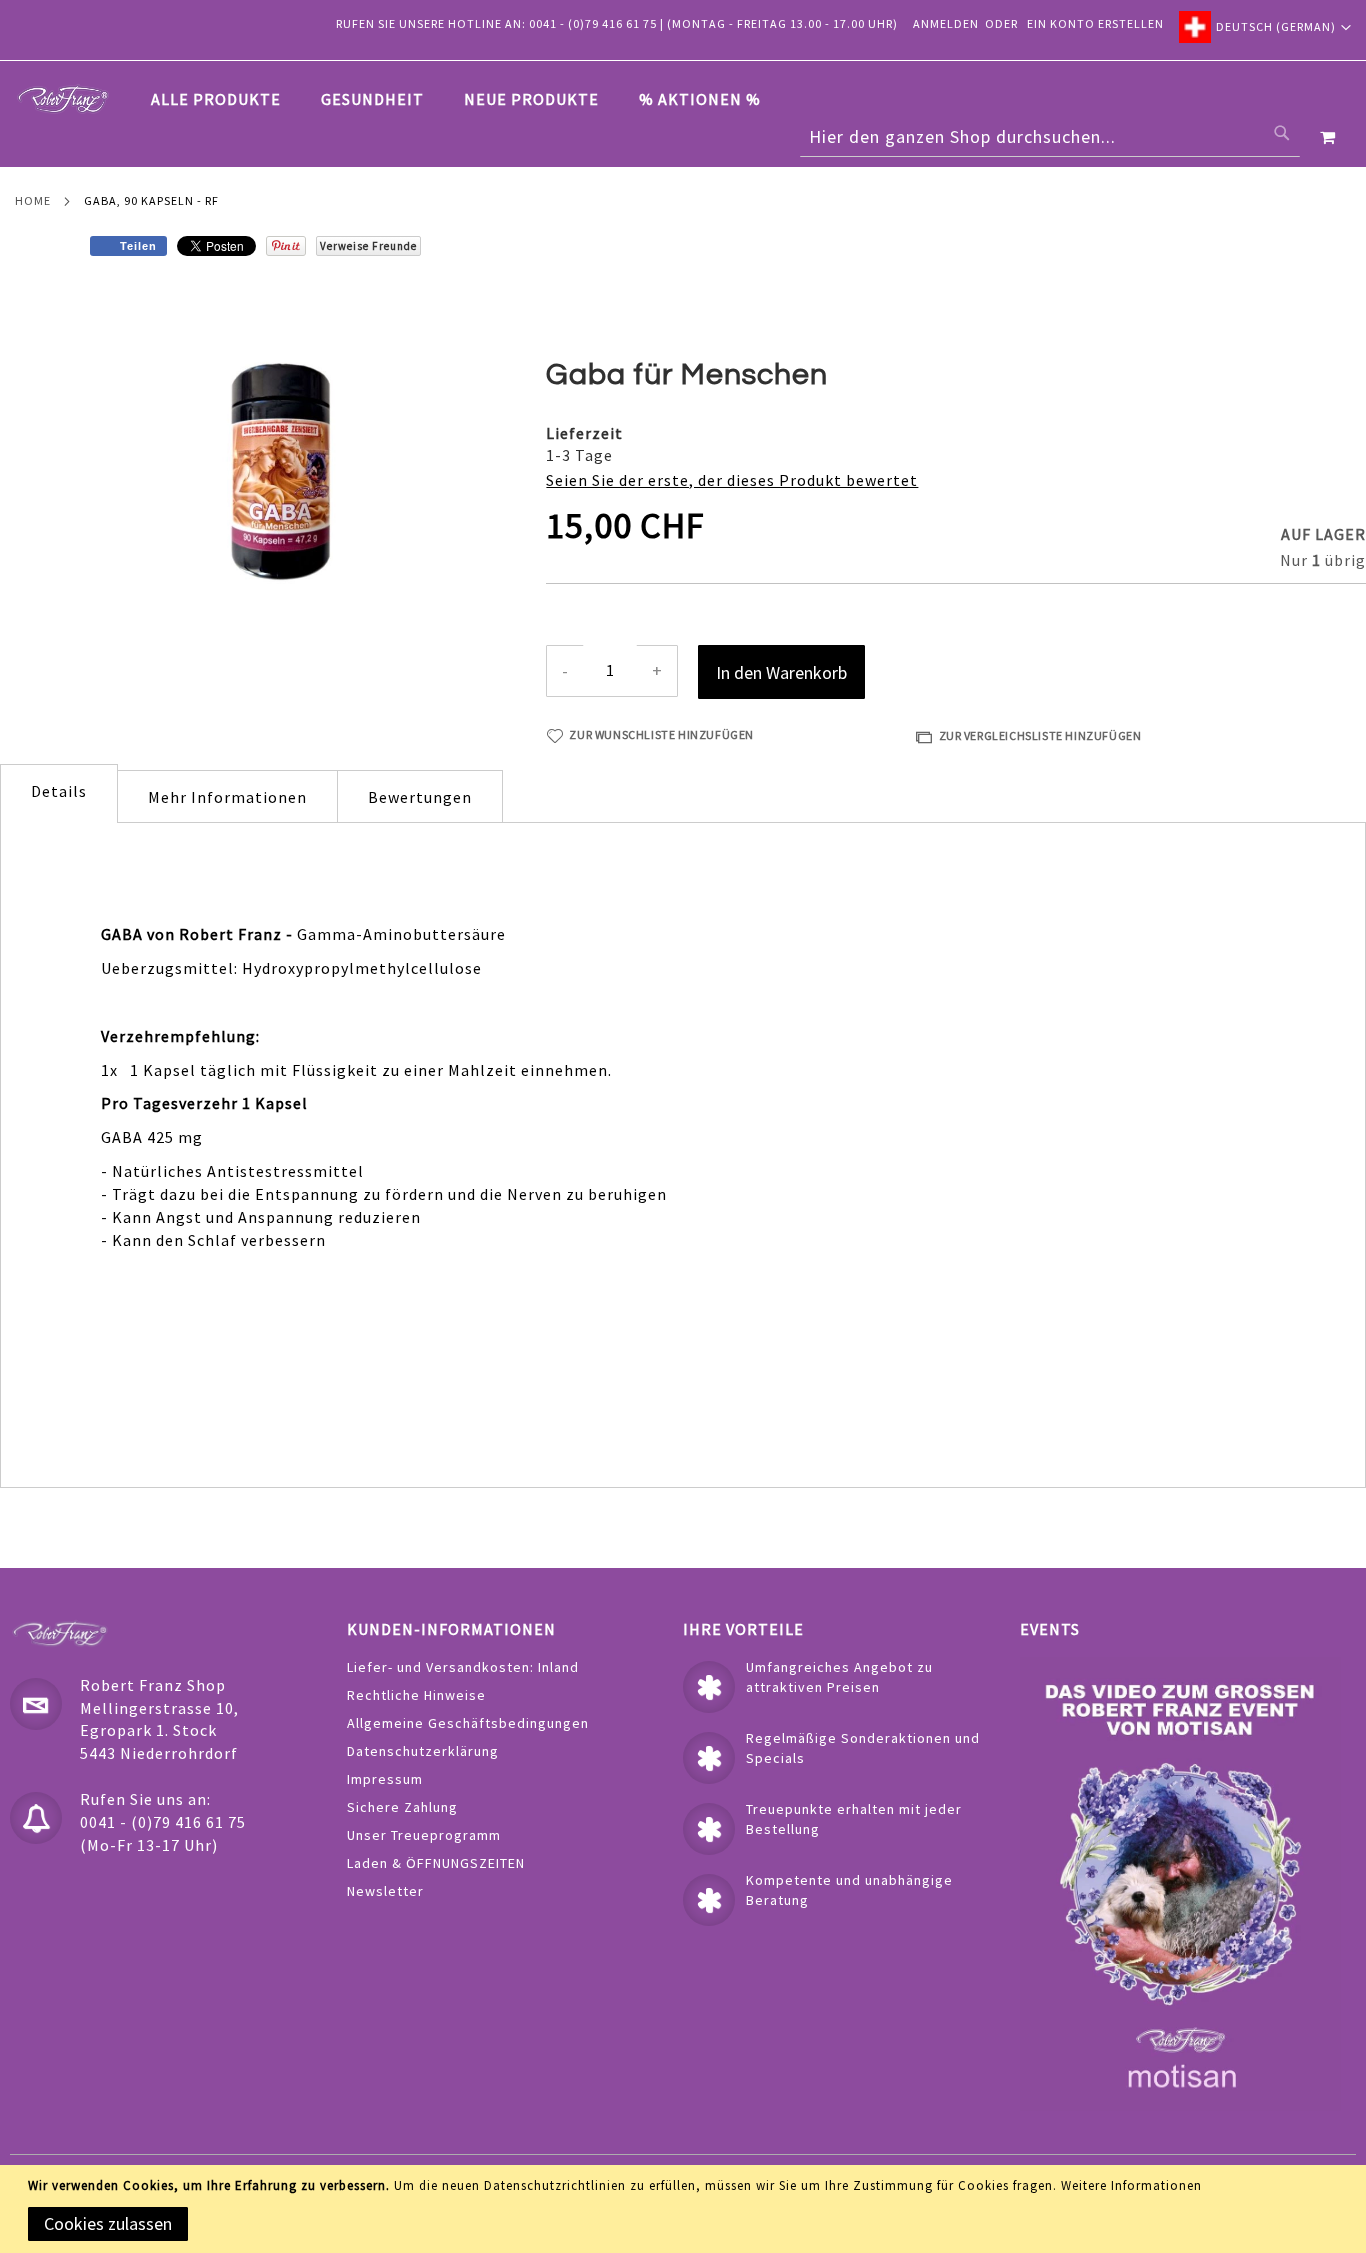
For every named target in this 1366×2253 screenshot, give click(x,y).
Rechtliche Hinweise (416, 1695)
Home (33, 200)
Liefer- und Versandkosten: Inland (463, 1667)
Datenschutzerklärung (423, 1751)
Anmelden (946, 23)
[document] (686, 2209)
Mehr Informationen (227, 797)
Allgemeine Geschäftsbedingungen (468, 1723)
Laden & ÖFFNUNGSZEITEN (436, 1863)
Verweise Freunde (368, 246)
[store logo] (63, 99)
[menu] (466, 99)
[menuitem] (226, 99)
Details (59, 791)
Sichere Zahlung (402, 1807)
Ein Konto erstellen (1095, 23)
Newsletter (385, 1891)
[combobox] (1050, 137)
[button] (1265, 27)
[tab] (466, 99)
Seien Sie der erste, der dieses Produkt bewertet (732, 480)
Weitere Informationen (1131, 2185)
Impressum (385, 1779)
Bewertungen (420, 797)
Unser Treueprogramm (424, 1835)
